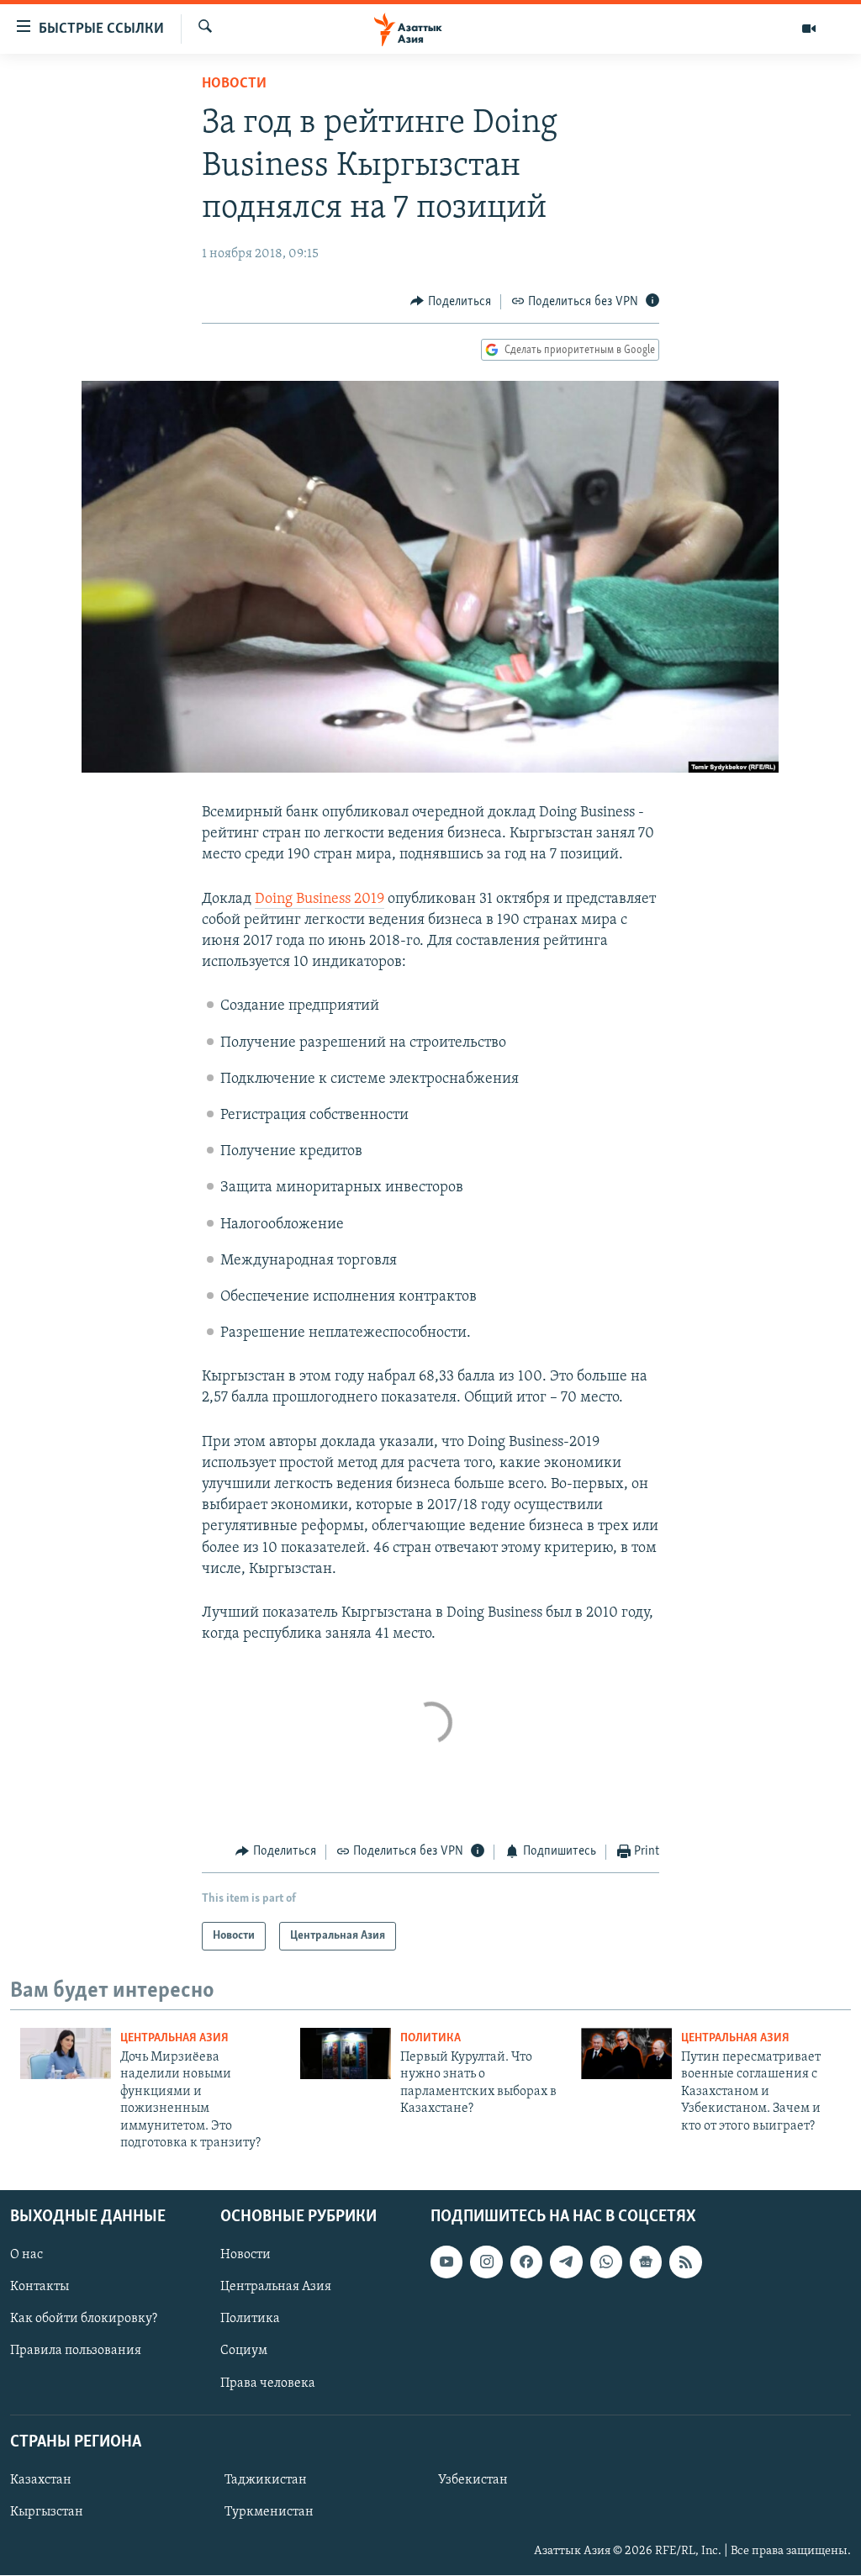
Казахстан (41, 2480)
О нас (26, 2256)
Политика (430, 2038)
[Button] (451, 302)
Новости (234, 84)
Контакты (40, 2288)
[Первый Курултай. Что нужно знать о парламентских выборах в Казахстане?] (346, 2053)
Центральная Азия (174, 2038)
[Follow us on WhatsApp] (606, 2262)
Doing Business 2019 (320, 900)
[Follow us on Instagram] (486, 2262)
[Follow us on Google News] (646, 2262)
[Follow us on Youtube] (446, 2262)
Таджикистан (266, 2480)
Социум (244, 2352)
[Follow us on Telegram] (566, 2262)
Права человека (268, 2383)
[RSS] (685, 2262)
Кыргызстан (47, 2512)
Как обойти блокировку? (84, 2320)
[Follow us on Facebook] (526, 2262)
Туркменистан (269, 2512)
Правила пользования (76, 2352)
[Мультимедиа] (809, 29)
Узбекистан (473, 2480)
